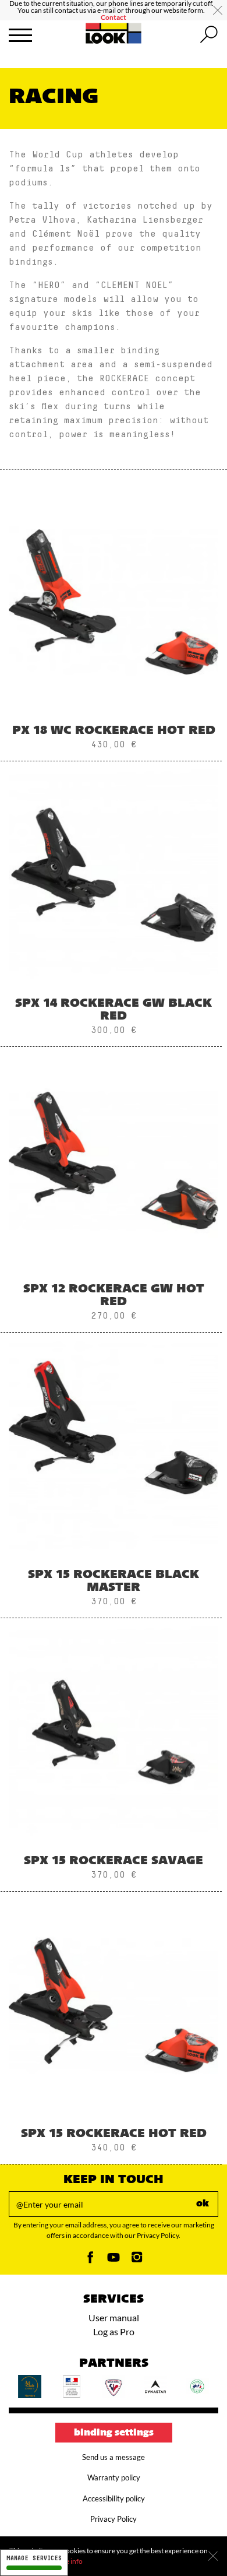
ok (203, 2204)
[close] (218, 10)
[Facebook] (90, 2260)
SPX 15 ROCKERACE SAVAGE (114, 1861)
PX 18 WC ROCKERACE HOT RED (114, 731)
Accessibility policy (114, 2498)
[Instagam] (137, 2260)
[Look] (114, 42)
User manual (114, 2317)
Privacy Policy (114, 2519)
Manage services (34, 2558)
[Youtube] (114, 2260)
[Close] (213, 2556)
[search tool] (209, 35)
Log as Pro (114, 2331)
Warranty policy (114, 2477)
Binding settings (114, 2433)
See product (114, 638)
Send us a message (114, 2457)
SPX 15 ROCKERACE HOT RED (114, 2134)
